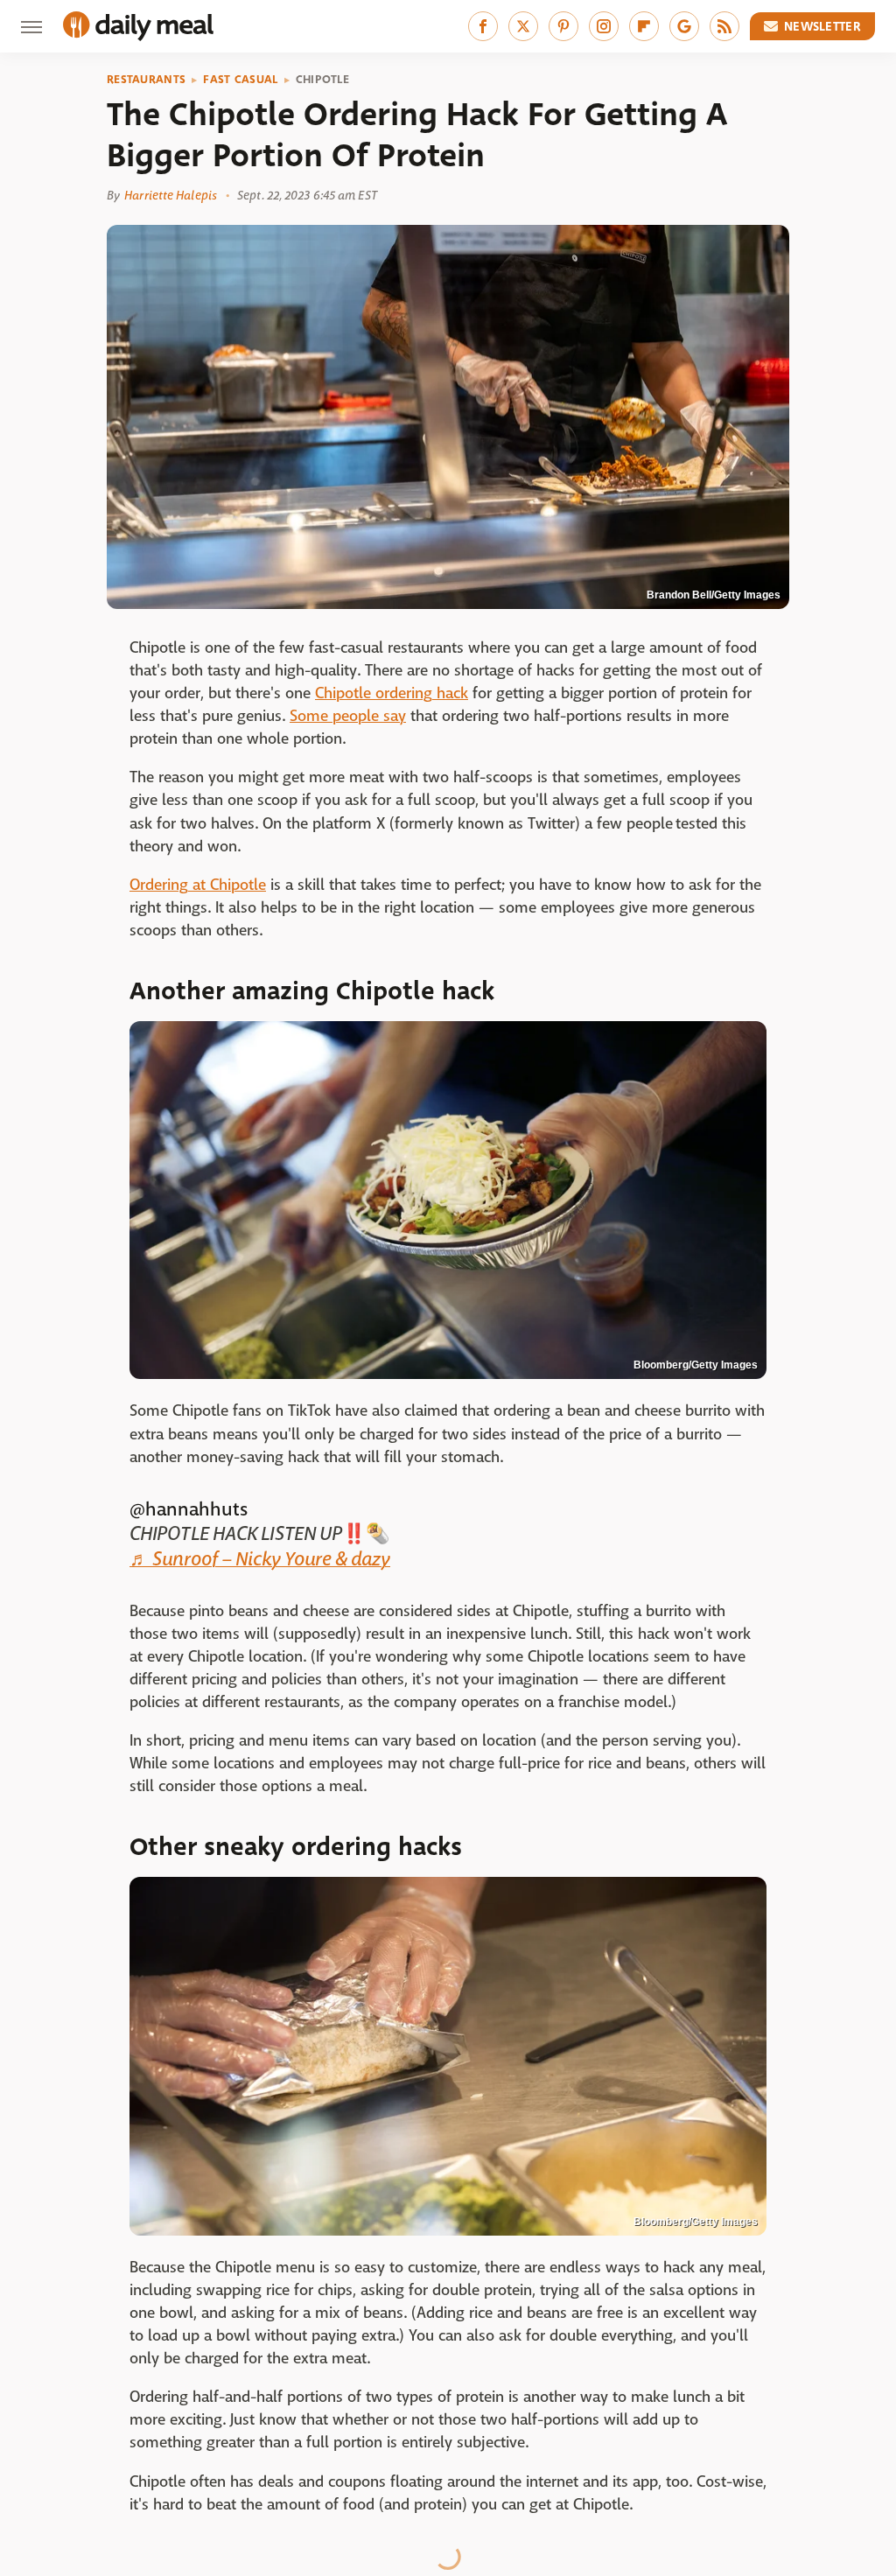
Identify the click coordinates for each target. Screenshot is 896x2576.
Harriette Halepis (171, 195)
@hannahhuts (189, 1509)
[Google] (684, 26)
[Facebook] (483, 26)
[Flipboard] (644, 26)
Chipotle (322, 80)
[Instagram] (604, 26)
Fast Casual (240, 80)
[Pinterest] (563, 26)
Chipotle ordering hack (392, 693)
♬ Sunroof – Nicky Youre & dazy (260, 1559)
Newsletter (822, 26)
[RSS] (724, 26)
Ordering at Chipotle (198, 885)
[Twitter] (523, 26)
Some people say (348, 716)
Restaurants (146, 80)
